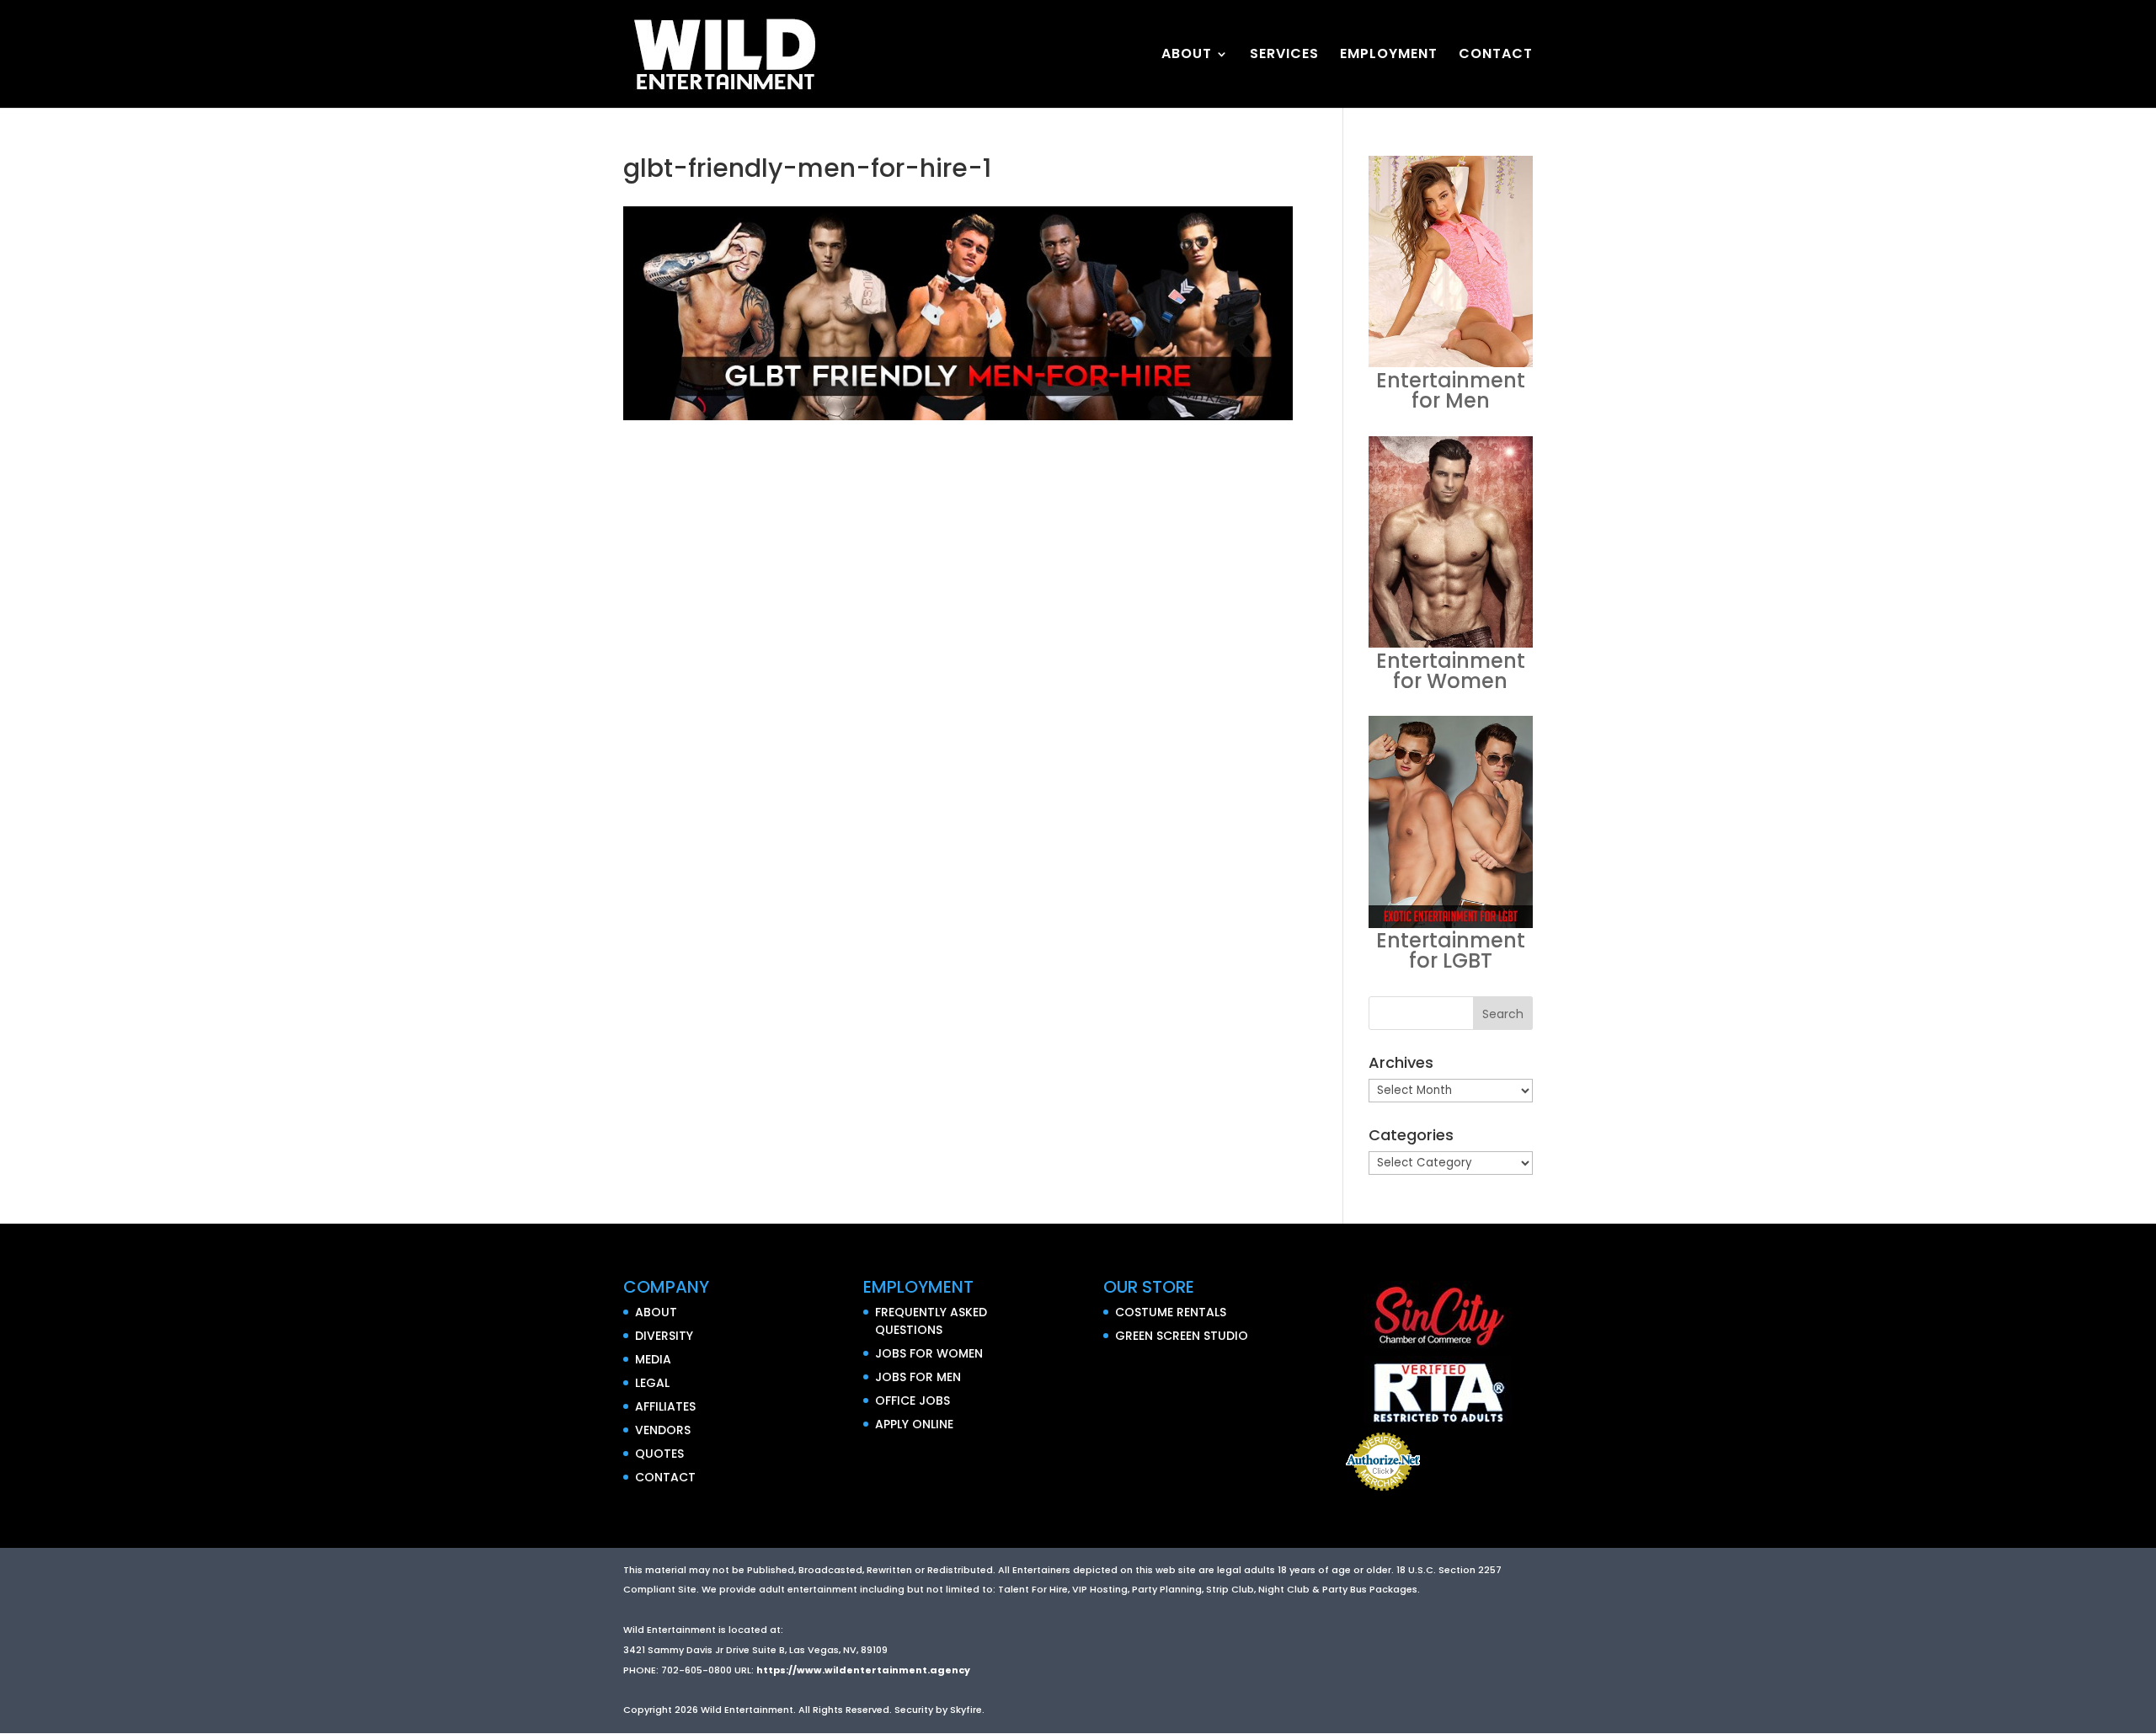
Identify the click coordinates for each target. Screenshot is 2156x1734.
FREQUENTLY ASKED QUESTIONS (931, 1321)
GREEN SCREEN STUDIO (1182, 1336)
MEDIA (653, 1359)
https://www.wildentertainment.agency (863, 1670)
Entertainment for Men (1451, 390)
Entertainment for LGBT (1451, 950)
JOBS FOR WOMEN (929, 1353)
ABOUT (1187, 56)
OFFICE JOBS (913, 1401)
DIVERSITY (664, 1336)
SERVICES (1284, 56)
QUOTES (659, 1454)
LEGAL (652, 1383)
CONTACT (1496, 56)
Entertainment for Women (1451, 671)
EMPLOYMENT (1389, 56)
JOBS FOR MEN (918, 1377)
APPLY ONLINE (914, 1424)
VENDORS (663, 1430)
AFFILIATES (665, 1406)
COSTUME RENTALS (1171, 1312)
